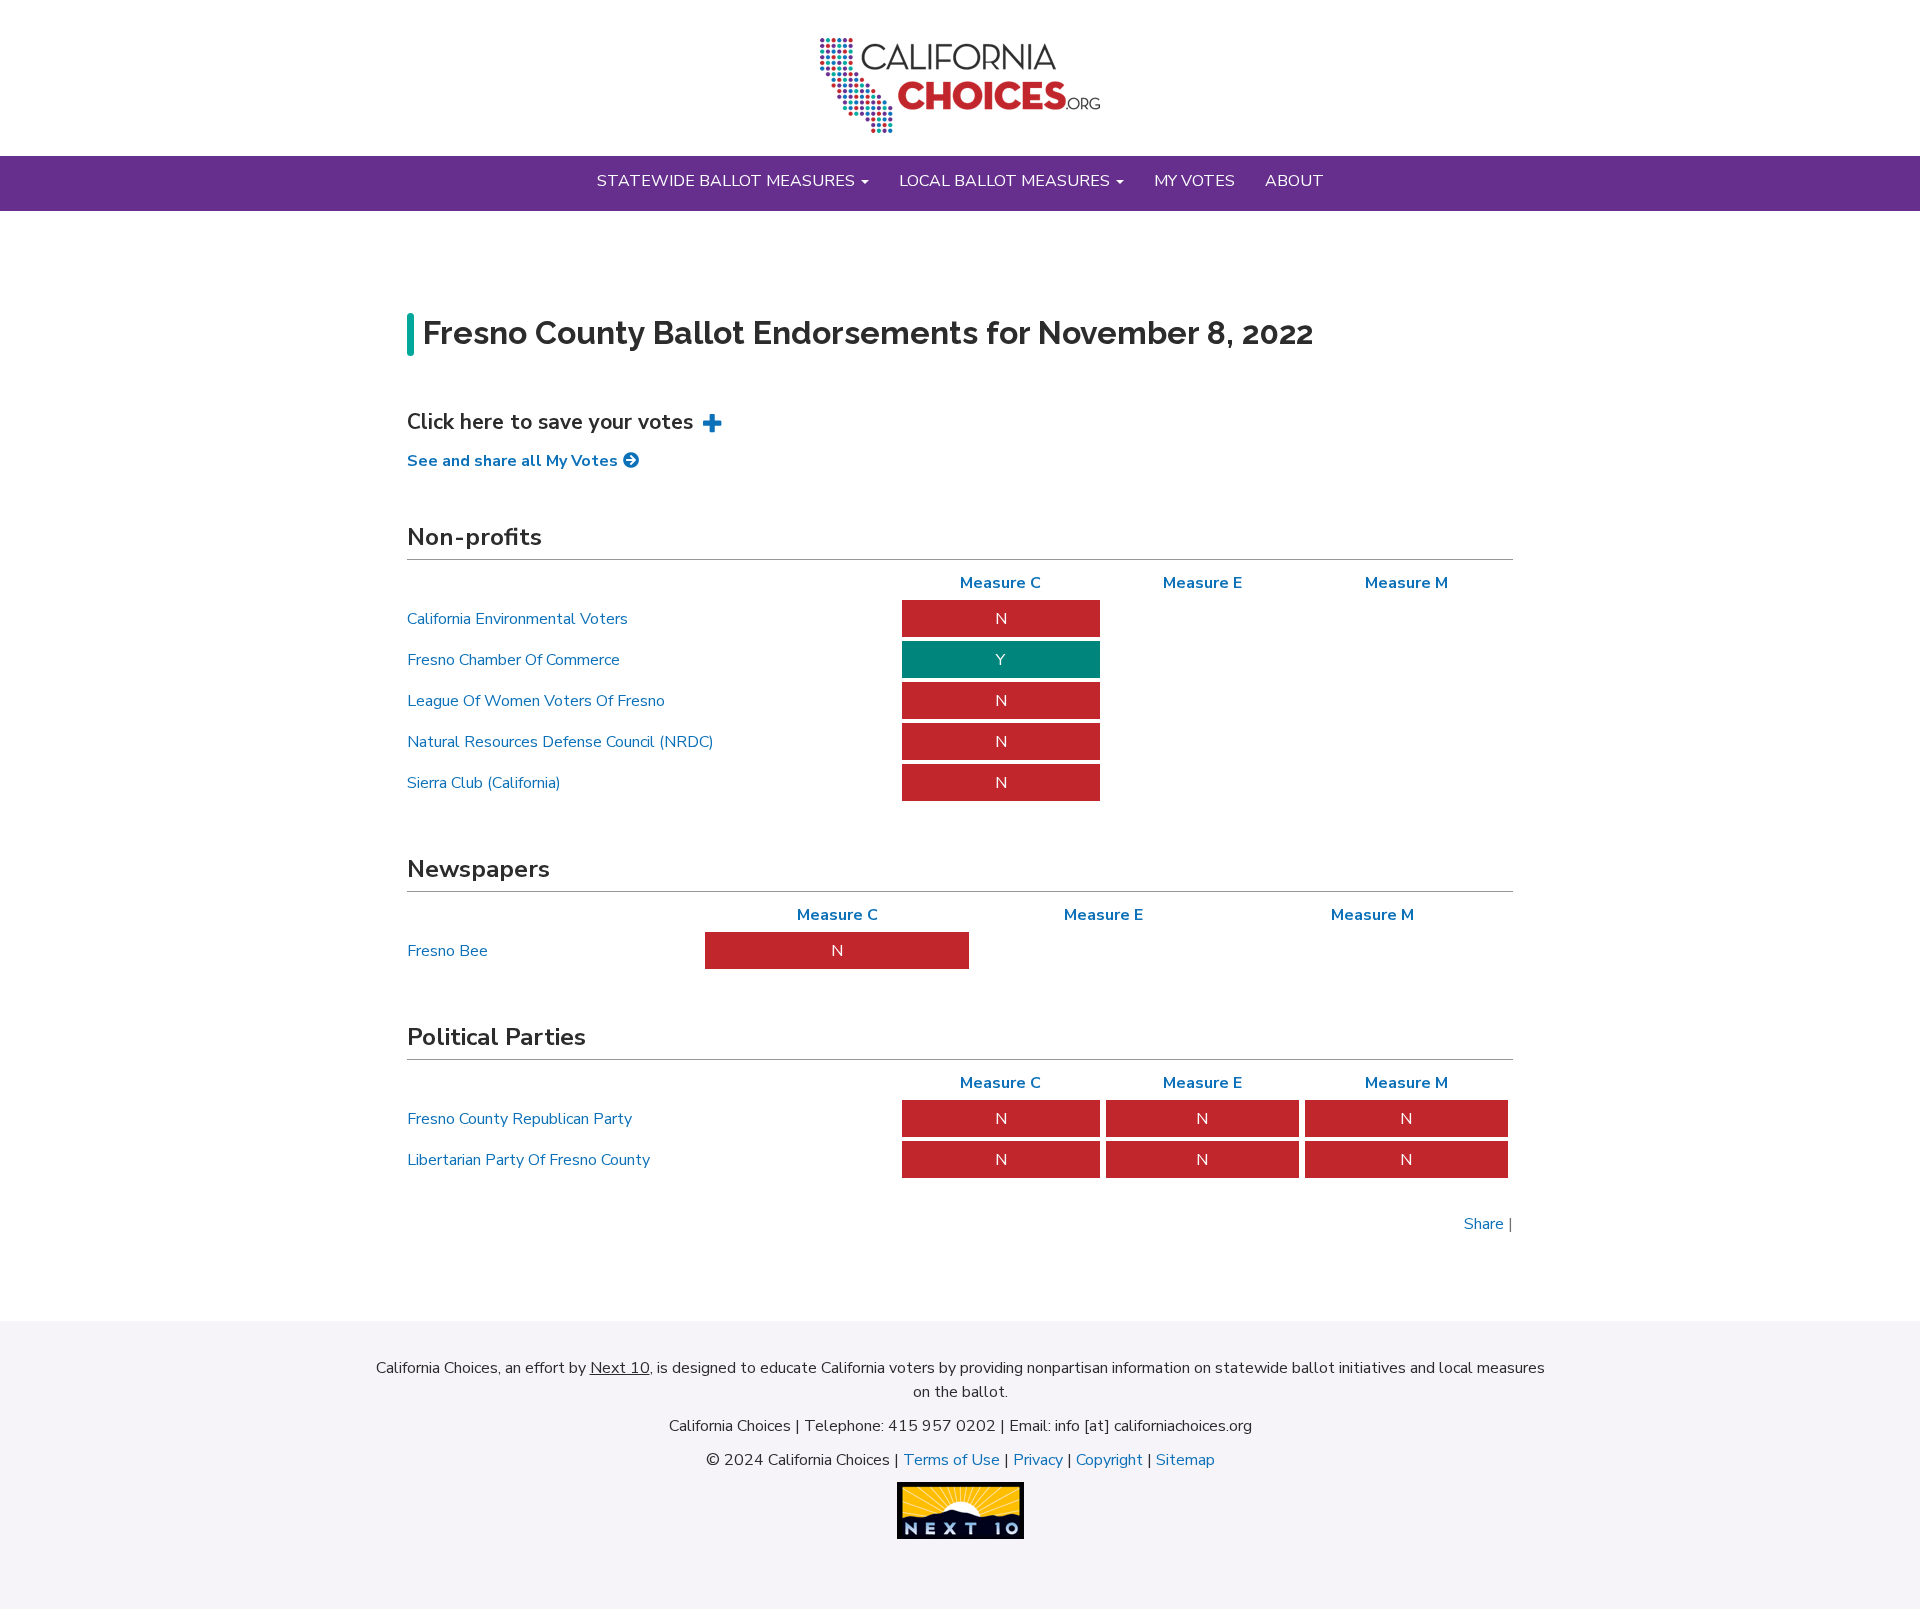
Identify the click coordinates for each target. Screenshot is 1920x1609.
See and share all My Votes (512, 461)
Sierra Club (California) (484, 783)
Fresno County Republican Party (519, 1119)
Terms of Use (951, 1460)
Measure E (1202, 583)
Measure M (1406, 583)
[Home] (960, 93)
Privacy (1038, 1460)
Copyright (1109, 1460)
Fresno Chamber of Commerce (513, 660)
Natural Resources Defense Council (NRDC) (560, 742)
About (1294, 181)
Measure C (1000, 583)
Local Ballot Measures (1006, 181)
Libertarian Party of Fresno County (528, 1160)
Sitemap (1185, 1460)
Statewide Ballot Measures (728, 181)
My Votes (1194, 181)
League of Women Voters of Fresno (536, 701)
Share (1484, 1224)
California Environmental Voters (517, 619)
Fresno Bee (447, 951)
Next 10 (620, 1368)
